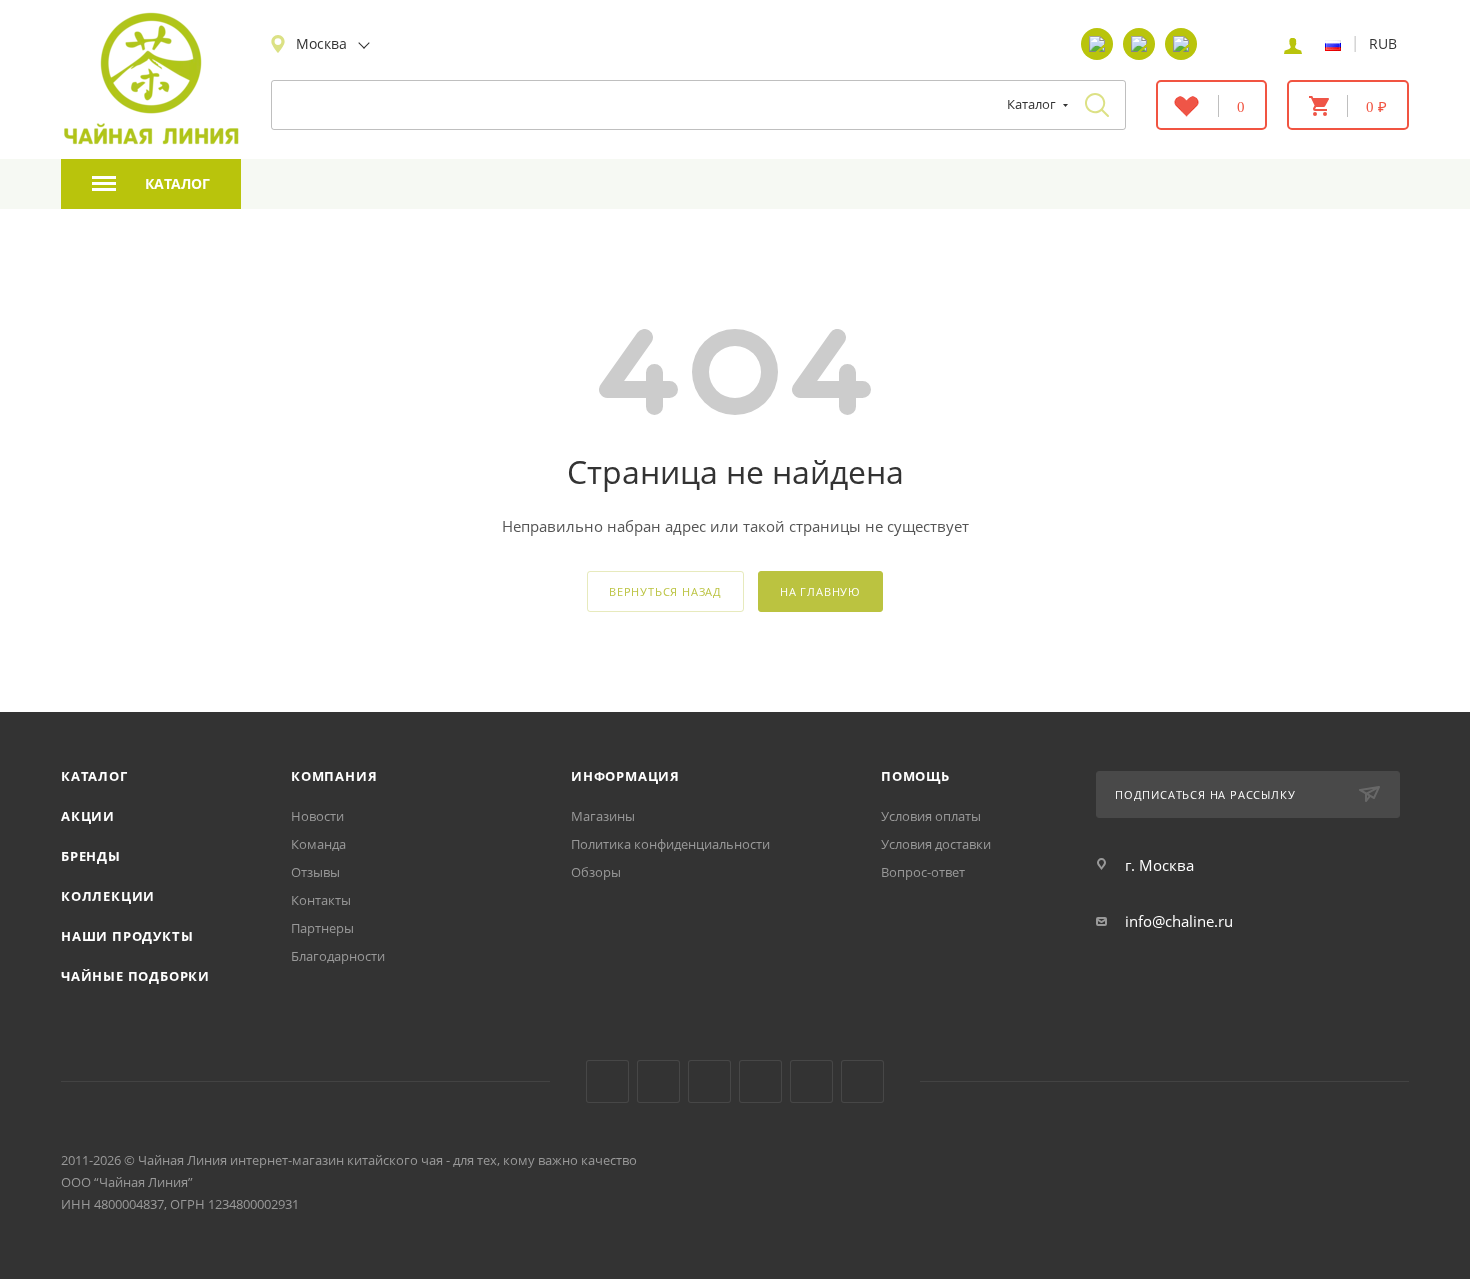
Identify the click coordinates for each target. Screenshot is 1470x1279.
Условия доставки (936, 844)
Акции (88, 816)
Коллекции (108, 896)
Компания (334, 776)
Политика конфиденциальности (670, 844)
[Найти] (1097, 105)
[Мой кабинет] (1293, 44)
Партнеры (322, 928)
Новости (317, 816)
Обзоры (596, 872)
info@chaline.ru (1179, 921)
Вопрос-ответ (923, 872)
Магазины (603, 816)
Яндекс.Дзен (760, 1081)
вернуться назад (665, 591)
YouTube (658, 1081)
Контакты (321, 900)
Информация (625, 776)
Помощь (915, 776)
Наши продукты (127, 936)
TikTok (811, 1081)
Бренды (91, 856)
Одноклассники (709, 1081)
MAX (862, 1081)
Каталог (94, 776)
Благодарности (338, 956)
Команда (318, 844)
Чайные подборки (135, 976)
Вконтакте (607, 1081)
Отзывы (315, 872)
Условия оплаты (931, 816)
